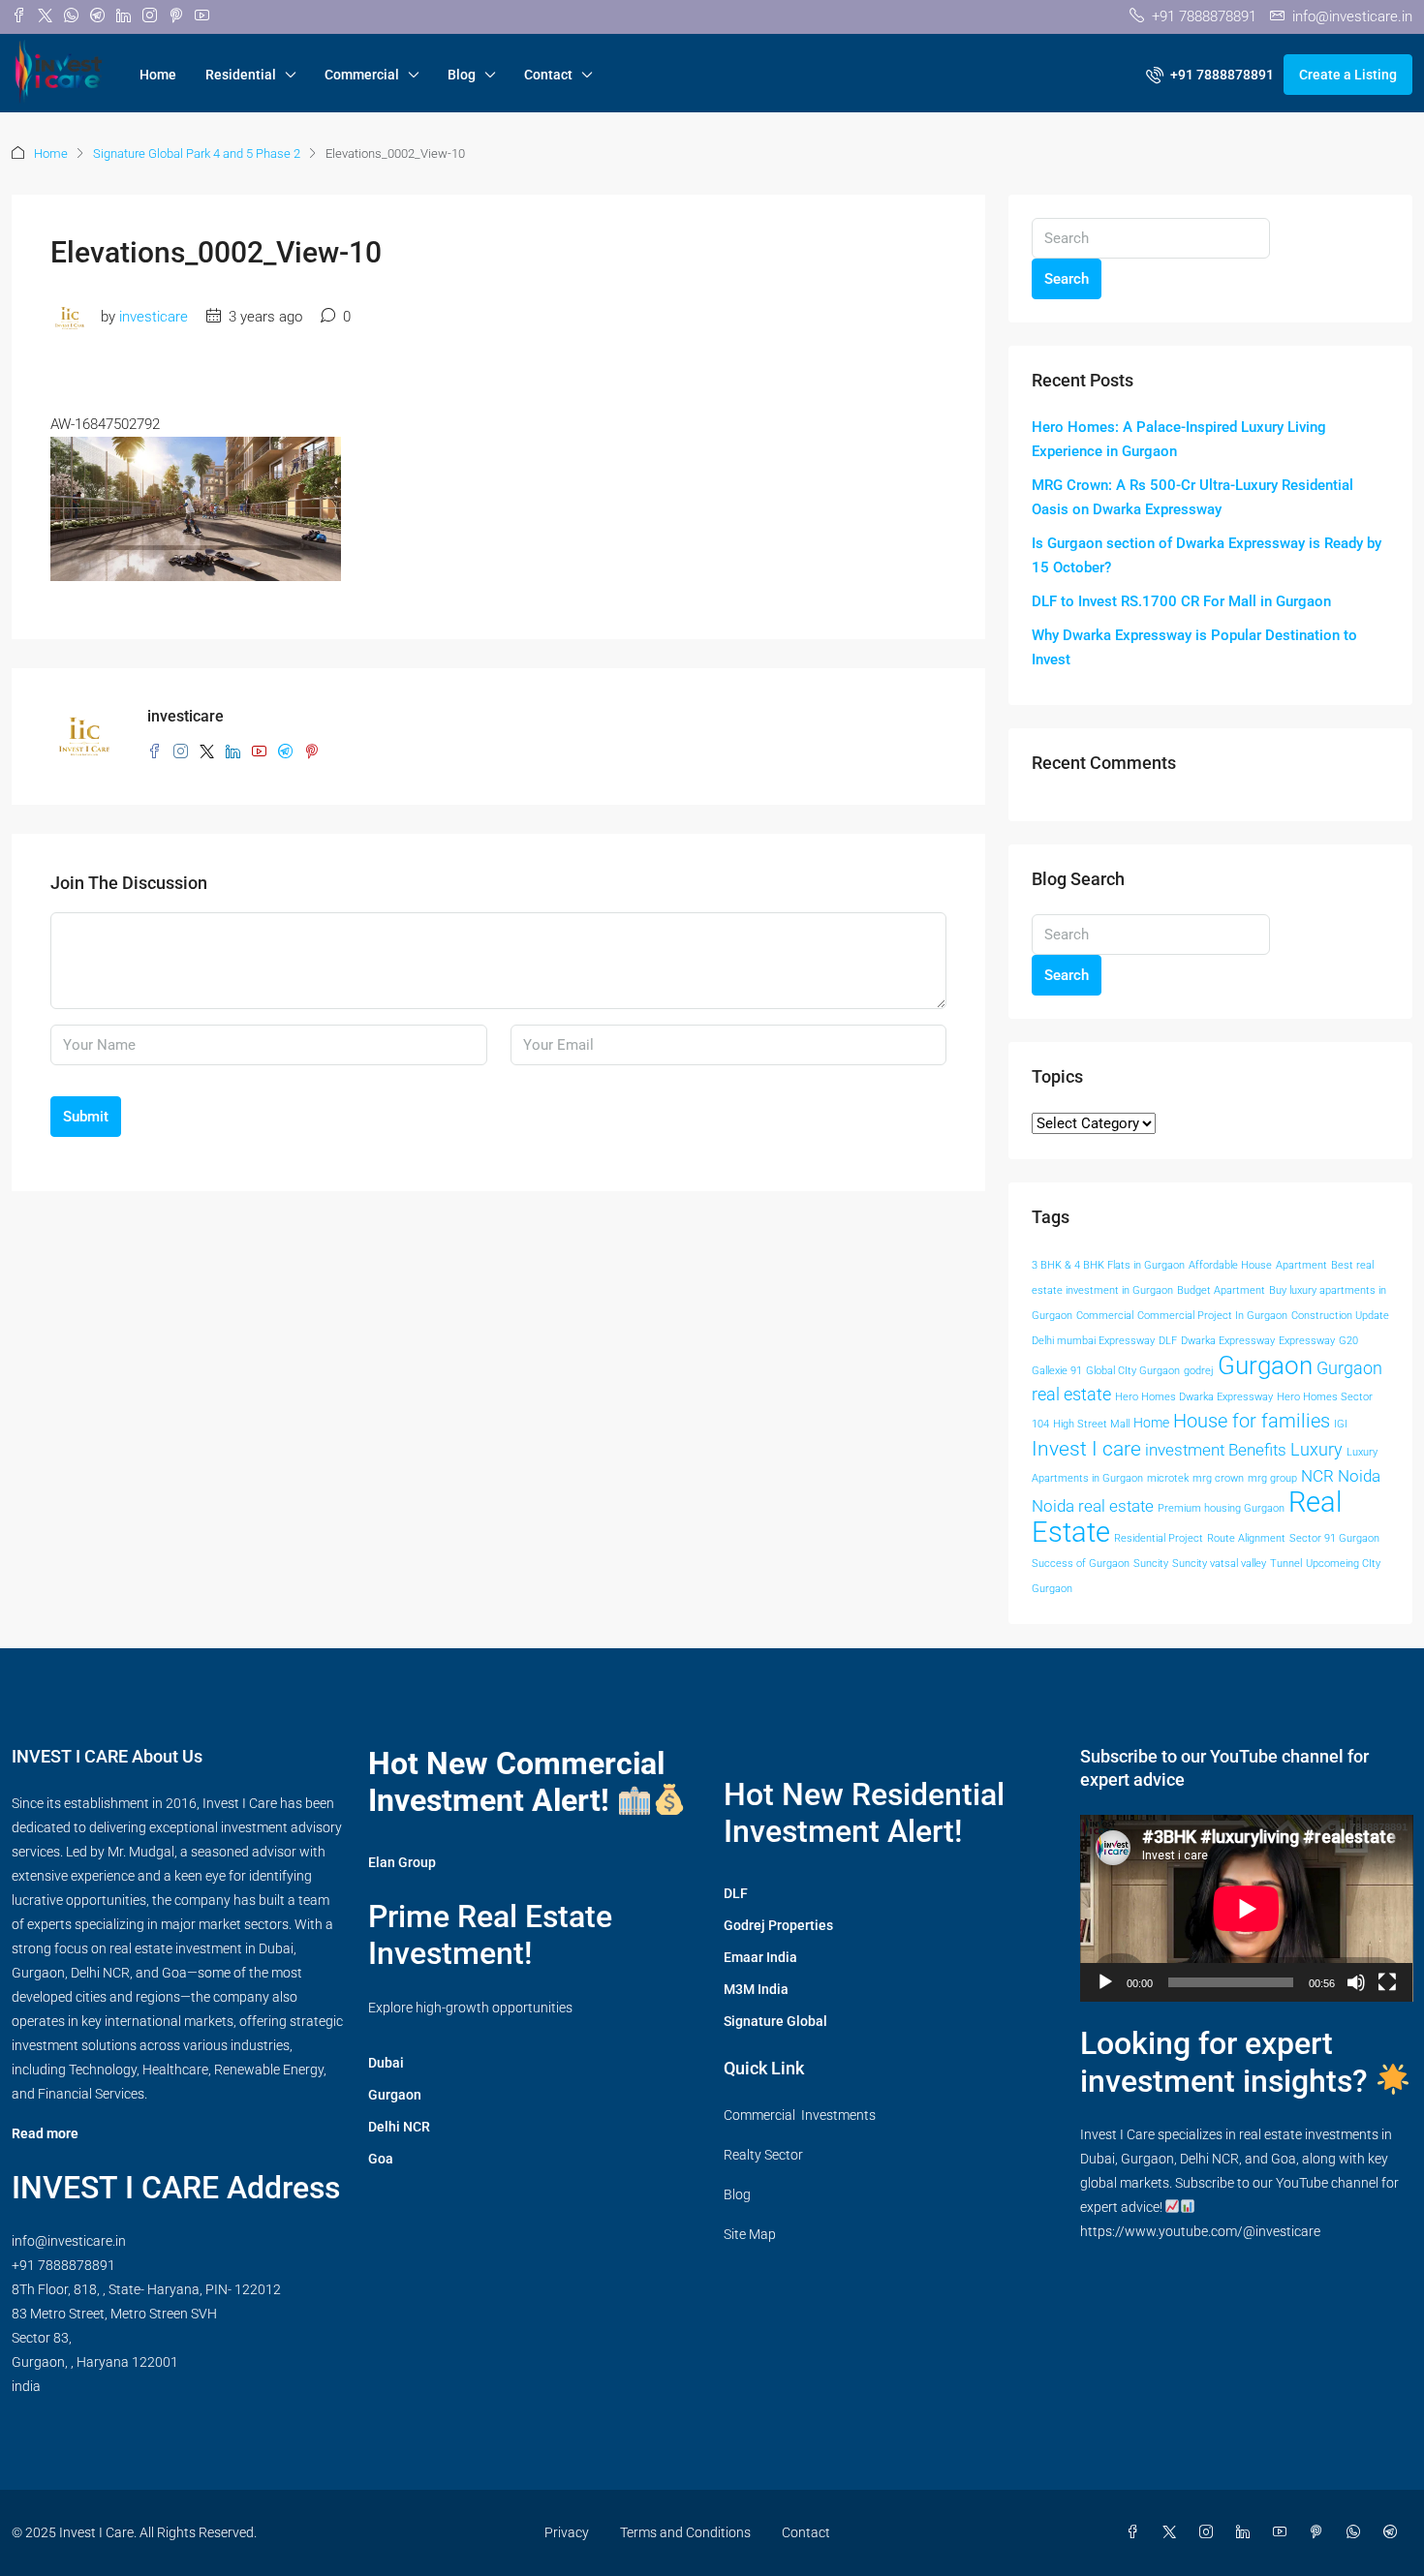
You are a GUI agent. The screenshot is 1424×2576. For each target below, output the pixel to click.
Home (158, 75)
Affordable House (1230, 1265)
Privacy (567, 2532)
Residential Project (1159, 1538)
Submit (86, 1117)
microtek (1168, 1478)
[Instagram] (1210, 2532)
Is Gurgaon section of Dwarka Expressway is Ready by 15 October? (1207, 555)
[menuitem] (1210, 75)
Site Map (750, 2234)
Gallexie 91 (1057, 1371)
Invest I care (1086, 1448)
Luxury (1316, 1450)
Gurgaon (1265, 1365)
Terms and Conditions (685, 2532)
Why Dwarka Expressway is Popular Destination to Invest (1194, 647)
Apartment (1301, 1265)
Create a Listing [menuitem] (1348, 75)
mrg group (1272, 1478)
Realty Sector (763, 2155)
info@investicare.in (69, 2241)
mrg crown (1218, 1478)
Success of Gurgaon (1081, 1564)
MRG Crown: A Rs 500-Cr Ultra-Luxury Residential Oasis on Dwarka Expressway (1192, 497)
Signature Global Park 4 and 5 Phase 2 (197, 153)
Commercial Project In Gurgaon (1212, 1316)
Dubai (386, 2063)
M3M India (756, 1989)
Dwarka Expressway (1228, 1341)
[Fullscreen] (1387, 1982)
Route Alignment (1246, 1538)
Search (1067, 279)
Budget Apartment (1221, 1290)
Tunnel (1286, 1564)
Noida (1359, 1476)
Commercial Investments (800, 2115)
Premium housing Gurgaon (1221, 1508)
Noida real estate (1093, 1506)
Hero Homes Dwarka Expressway (1194, 1397)
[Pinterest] (1320, 2532)
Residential (241, 75)
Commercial (362, 75)
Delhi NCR (399, 2127)
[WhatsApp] (1357, 2532)
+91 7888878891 (63, 2265)
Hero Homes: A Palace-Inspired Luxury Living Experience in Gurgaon (1179, 439)
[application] (1247, 1908)
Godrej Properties (778, 1925)
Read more (45, 2133)
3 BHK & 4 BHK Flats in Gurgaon (1108, 1265)
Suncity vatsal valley (1219, 1564)
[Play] (1105, 1982)
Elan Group (402, 1862)
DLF (1168, 1341)
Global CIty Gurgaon (1133, 1371)
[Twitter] (1173, 2532)
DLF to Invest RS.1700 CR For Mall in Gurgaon (1181, 601)
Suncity (1151, 1564)
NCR (1317, 1476)
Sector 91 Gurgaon (1334, 1538)
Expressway (1307, 1341)
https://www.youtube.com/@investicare (1200, 2231)
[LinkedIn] (1247, 2532)
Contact (548, 75)
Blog (462, 75)
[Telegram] (1394, 2532)
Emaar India (760, 1957)
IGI (1341, 1424)
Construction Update (1340, 1316)
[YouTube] (1284, 2532)
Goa (381, 2159)
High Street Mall (1091, 1424)
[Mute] (1356, 1982)
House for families (1252, 1421)
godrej (1199, 1371)
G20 (1348, 1341)
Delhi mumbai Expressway (1093, 1341)
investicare (154, 317)
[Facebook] (1136, 2532)
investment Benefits (1216, 1450)
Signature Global (775, 2021)
